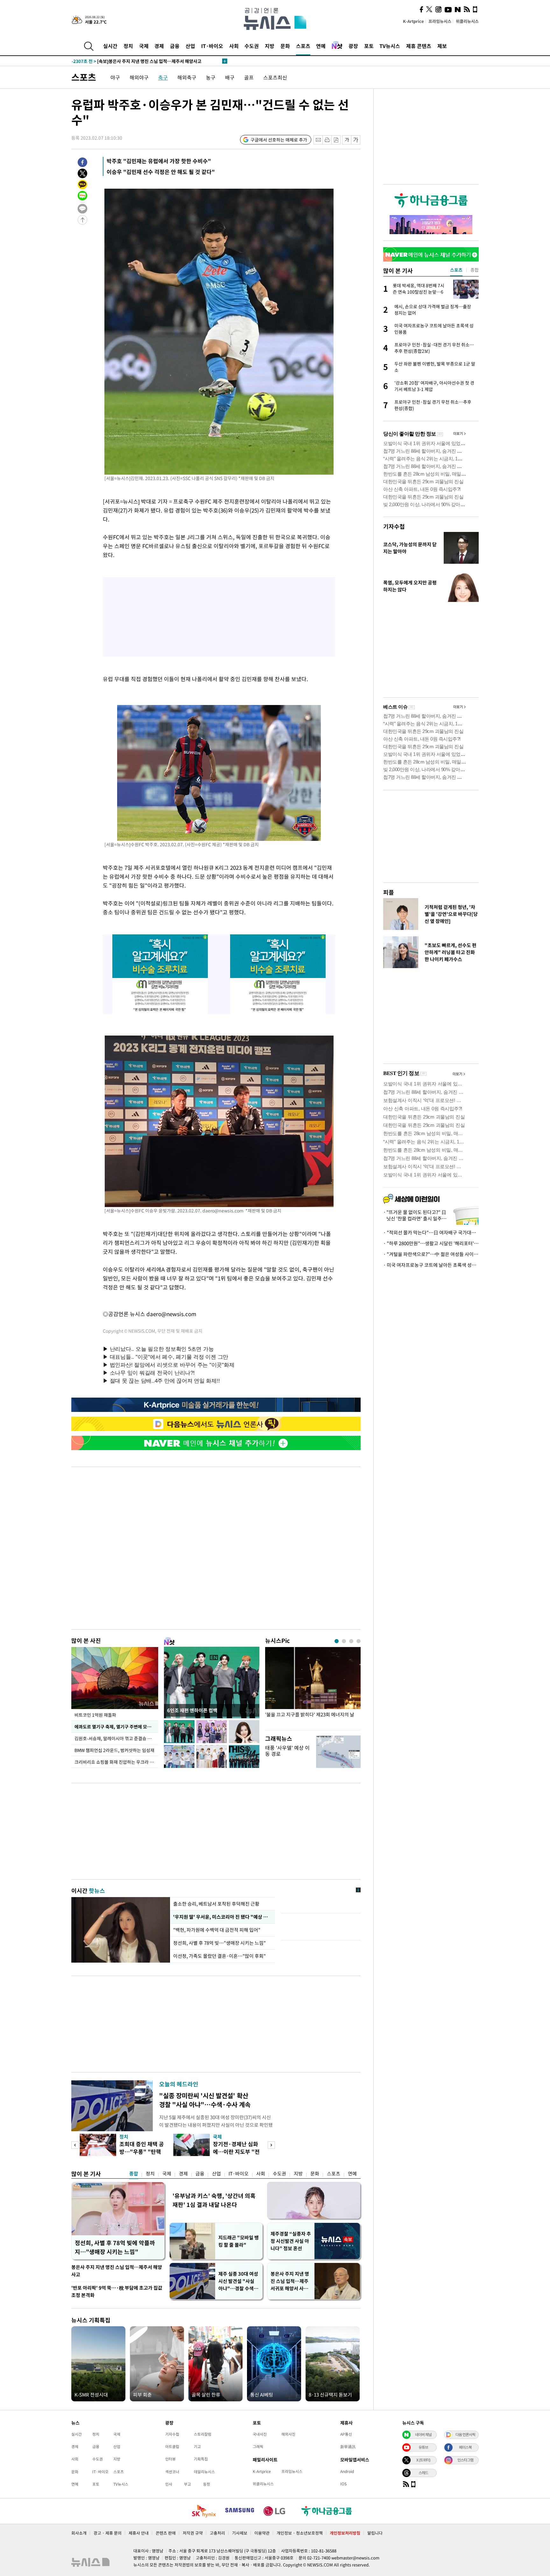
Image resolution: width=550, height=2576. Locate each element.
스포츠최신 (275, 77)
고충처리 (217, 2533)
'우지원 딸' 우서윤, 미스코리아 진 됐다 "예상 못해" (222, 1917)
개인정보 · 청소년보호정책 (300, 2533)
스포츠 (303, 46)
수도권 (252, 46)
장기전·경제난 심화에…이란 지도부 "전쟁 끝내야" (236, 2151)
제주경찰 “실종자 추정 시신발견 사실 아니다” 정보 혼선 (291, 2241)
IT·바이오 (212, 46)
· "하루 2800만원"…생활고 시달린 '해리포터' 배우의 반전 (431, 1243)
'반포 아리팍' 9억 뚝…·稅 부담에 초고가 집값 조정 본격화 (117, 2291)
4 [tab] (359, 1641)
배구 (230, 77)
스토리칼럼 (203, 2434)
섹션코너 (172, 2472)
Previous (75, 2145)
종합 (134, 2174)
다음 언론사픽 (465, 2434)
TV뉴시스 (390, 46)
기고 (197, 2447)
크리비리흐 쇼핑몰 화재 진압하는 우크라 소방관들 (116, 1762)
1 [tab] (337, 1641)
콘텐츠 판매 (166, 2533)
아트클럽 (172, 2447)
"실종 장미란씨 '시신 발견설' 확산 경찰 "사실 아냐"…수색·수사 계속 (205, 2100)
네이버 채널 (423, 2434)
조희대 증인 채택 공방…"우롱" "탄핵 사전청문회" (142, 2151)
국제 (144, 46)
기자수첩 (394, 526)
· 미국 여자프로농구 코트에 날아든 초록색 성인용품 (431, 1265)
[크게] (356, 140)
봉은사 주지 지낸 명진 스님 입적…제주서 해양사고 (117, 2271)
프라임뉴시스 (440, 21)
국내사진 (260, 2434)
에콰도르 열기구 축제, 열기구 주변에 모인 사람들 (116, 1727)
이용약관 (262, 2533)
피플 (389, 892)
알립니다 (375, 2533)
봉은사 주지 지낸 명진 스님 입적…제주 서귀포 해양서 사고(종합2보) (290, 2281)
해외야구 (139, 77)
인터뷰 (170, 2459)
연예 (321, 46)
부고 (187, 2484)
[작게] (347, 140)
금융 (175, 46)
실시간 (110, 46)
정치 (128, 46)
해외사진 (288, 2434)
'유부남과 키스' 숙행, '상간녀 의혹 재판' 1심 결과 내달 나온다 (214, 2200)
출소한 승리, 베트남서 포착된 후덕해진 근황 (216, 1904)
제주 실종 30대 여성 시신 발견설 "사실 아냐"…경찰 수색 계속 (239, 2281)
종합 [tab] (475, 270)
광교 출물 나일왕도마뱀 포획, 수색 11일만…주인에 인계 (134, 61)
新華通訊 (348, 2447)
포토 (369, 46)
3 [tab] (351, 1641)
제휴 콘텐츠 (419, 46)
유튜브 (423, 2447)
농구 (211, 77)
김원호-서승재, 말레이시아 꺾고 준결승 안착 (115, 1738)
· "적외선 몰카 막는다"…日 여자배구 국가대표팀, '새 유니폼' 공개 (431, 1232)
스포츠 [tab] (456, 270)
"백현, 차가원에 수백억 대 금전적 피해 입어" (218, 1930)
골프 (249, 77)
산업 (190, 46)
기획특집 (201, 2459)
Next (271, 2145)
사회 (234, 46)
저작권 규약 (193, 2533)
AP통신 (346, 2434)
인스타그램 (465, 2460)
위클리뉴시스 (467, 21)
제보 (442, 46)
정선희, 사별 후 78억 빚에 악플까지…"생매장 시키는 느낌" (115, 2247)
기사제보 (240, 2533)
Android (347, 2471)
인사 (169, 2484)
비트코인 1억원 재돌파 (95, 1715)
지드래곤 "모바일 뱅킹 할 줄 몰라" (239, 2241)
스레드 (423, 2473)
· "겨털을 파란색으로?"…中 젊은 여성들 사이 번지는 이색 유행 (431, 1254)
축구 (163, 77)
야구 (115, 77)
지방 (270, 46)
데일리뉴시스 (204, 2472)
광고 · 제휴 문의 (108, 2533)
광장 (353, 46)
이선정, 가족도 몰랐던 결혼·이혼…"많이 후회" (219, 1956)
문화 (285, 46)
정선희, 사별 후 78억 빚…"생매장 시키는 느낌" (219, 1943)
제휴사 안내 (139, 2533)
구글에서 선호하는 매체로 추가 (279, 140)
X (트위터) (423, 2460)
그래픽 (258, 2447)
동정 (207, 2484)
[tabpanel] (313, 1687)
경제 (159, 46)
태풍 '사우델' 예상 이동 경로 (287, 1751)
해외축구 (187, 77)
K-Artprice (413, 21)
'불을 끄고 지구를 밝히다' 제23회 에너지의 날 (310, 1715)
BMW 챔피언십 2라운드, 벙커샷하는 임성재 (114, 1750)
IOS (343, 2484)
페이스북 (465, 2447)
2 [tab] (344, 1641)
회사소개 (79, 2533)
